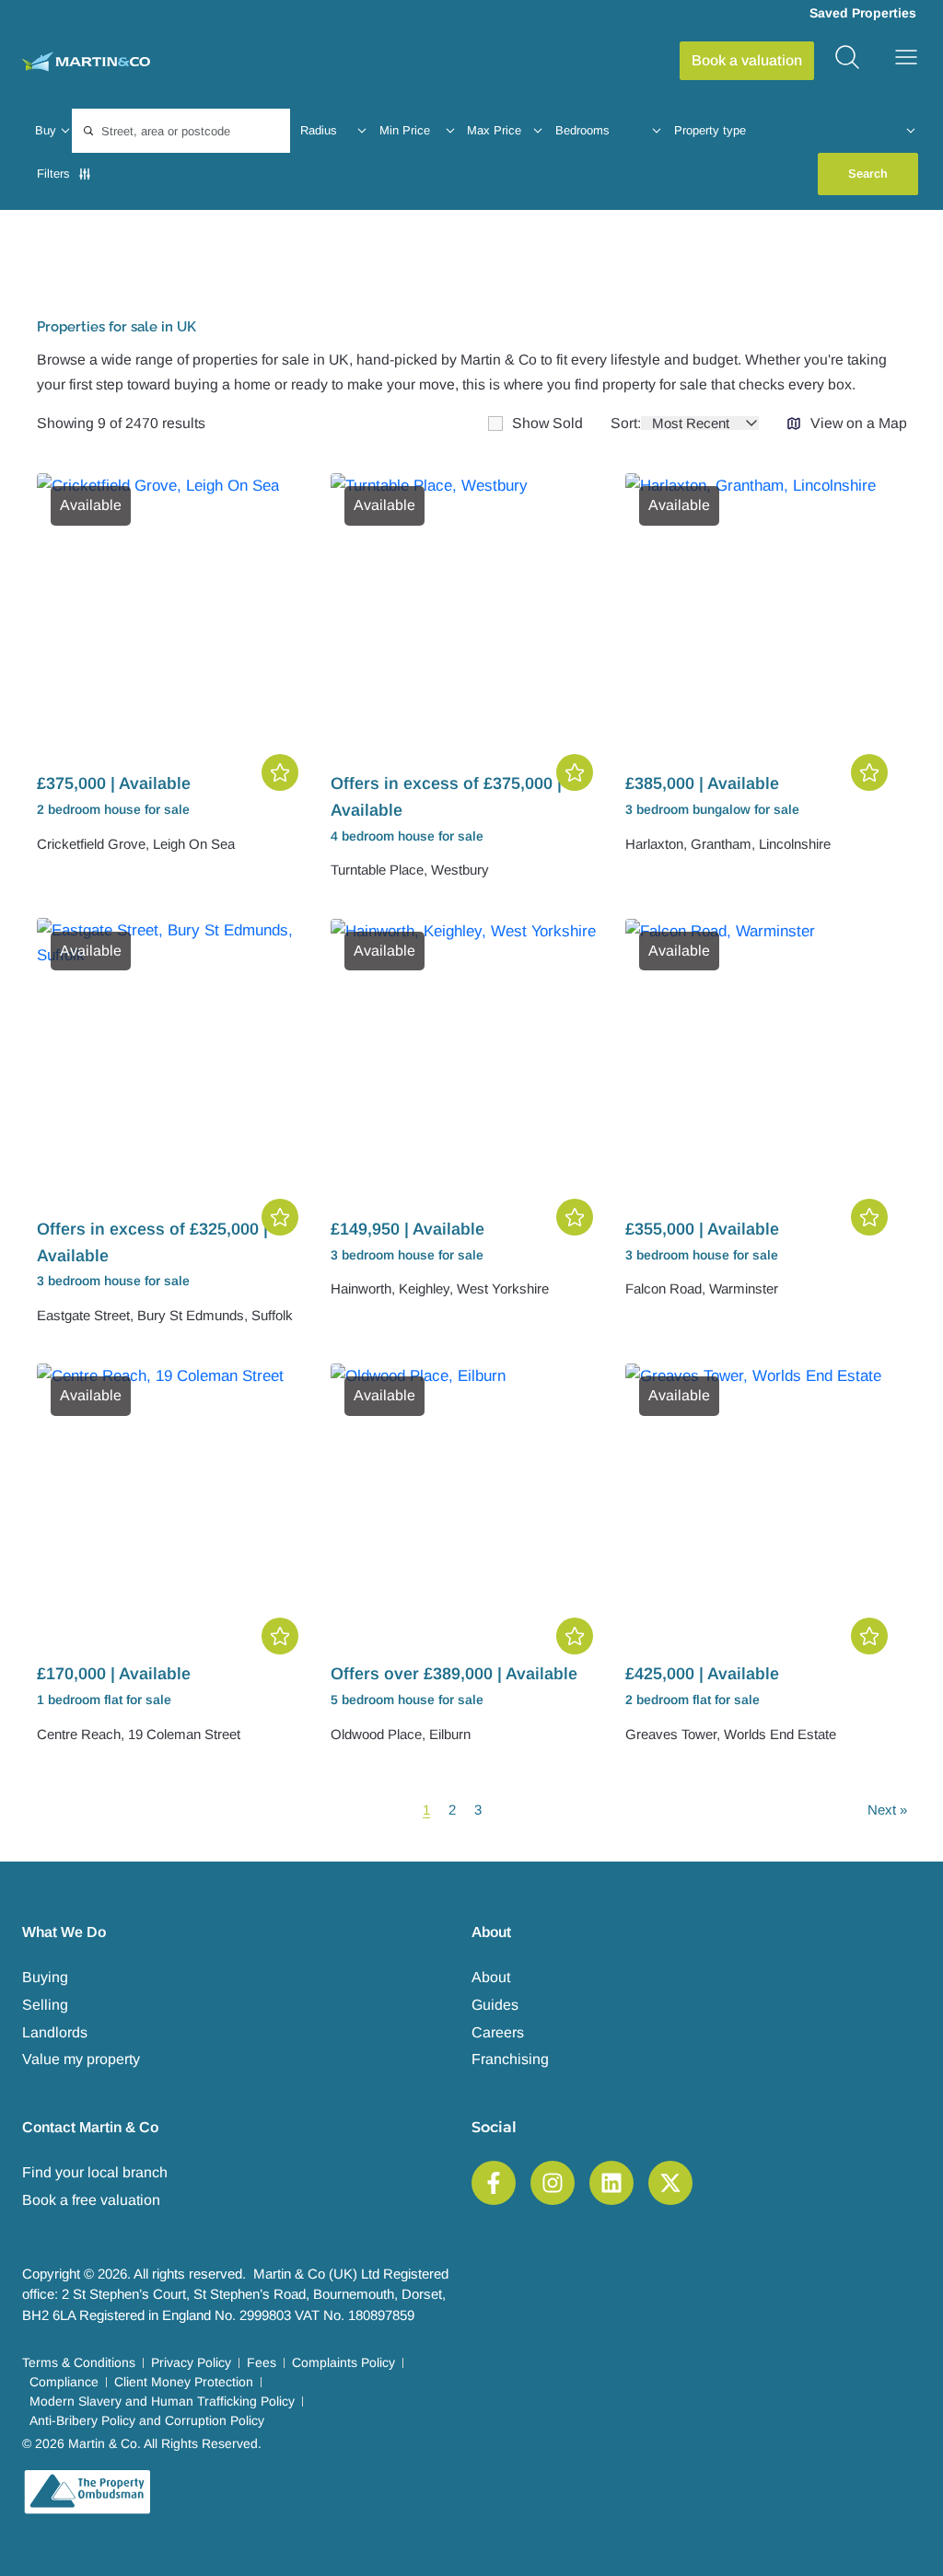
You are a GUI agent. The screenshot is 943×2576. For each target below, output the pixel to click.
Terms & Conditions (79, 2362)
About (491, 1977)
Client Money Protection (184, 2382)
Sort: (626, 424)
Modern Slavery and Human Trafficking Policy (162, 2401)
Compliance (64, 2382)
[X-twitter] (670, 2183)
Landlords (55, 2032)
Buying (45, 1977)
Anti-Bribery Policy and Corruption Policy (147, 2420)
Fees (262, 2362)
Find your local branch (95, 2172)
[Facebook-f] (494, 2183)
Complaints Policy (343, 2362)
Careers (498, 2032)
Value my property (81, 2059)
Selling (45, 2005)
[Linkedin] (611, 2183)
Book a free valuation (91, 2200)
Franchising (510, 2059)
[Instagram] (553, 2183)
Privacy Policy (191, 2362)
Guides (495, 2005)
